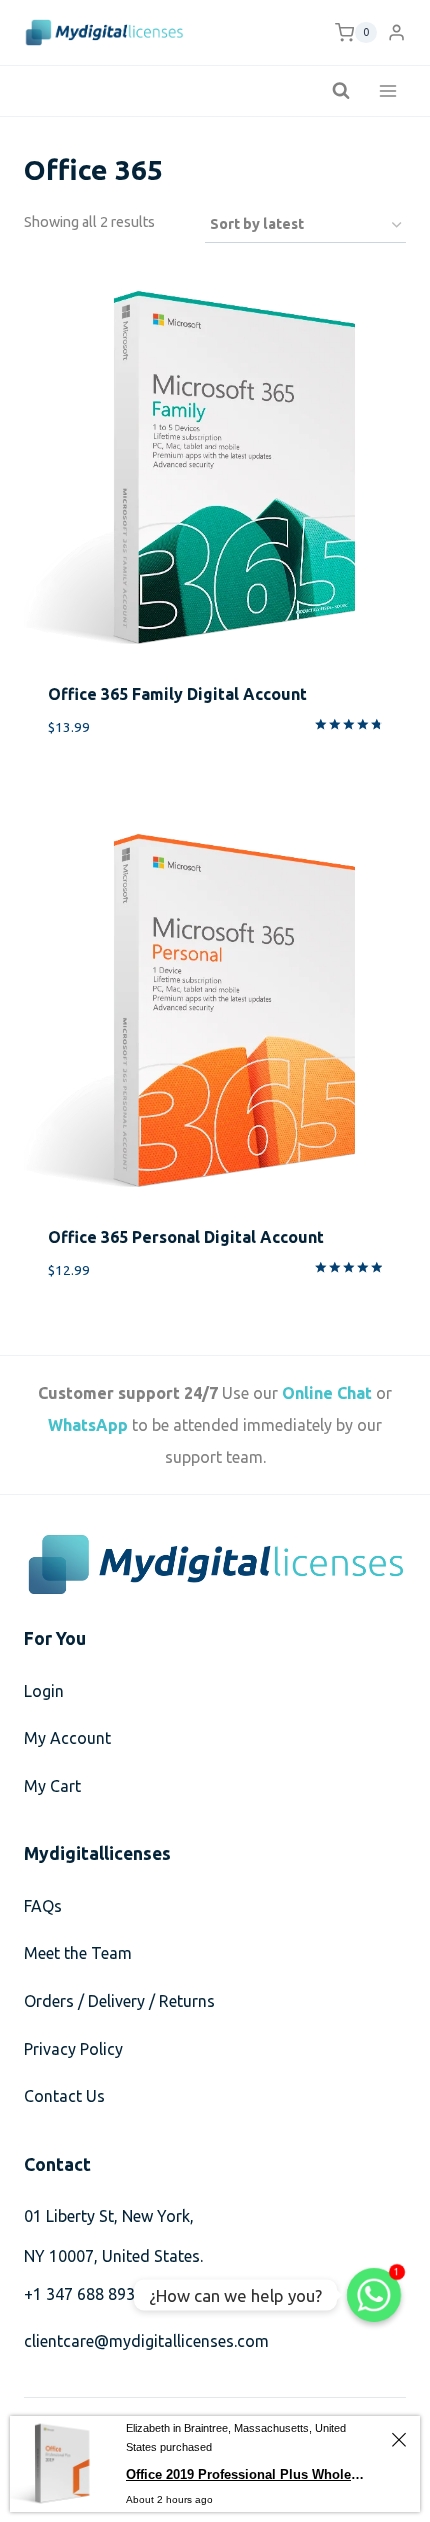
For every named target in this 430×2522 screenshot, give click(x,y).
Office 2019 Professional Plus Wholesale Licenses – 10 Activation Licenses (247, 2474)
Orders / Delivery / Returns (119, 2001)
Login (44, 1691)
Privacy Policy (73, 2049)
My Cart (52, 1786)
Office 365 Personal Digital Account (186, 1237)
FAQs (43, 1906)
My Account (67, 1738)
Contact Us (64, 2096)
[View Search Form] (341, 91)
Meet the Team (78, 1953)
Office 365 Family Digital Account (177, 694)
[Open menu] (387, 90)
